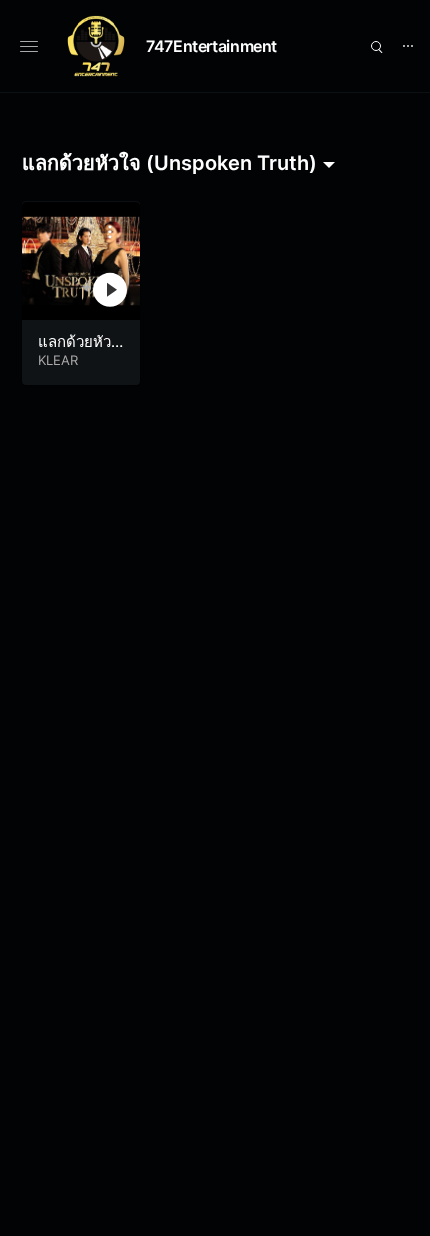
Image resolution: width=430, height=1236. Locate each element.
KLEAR (58, 360)
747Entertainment (211, 46)
